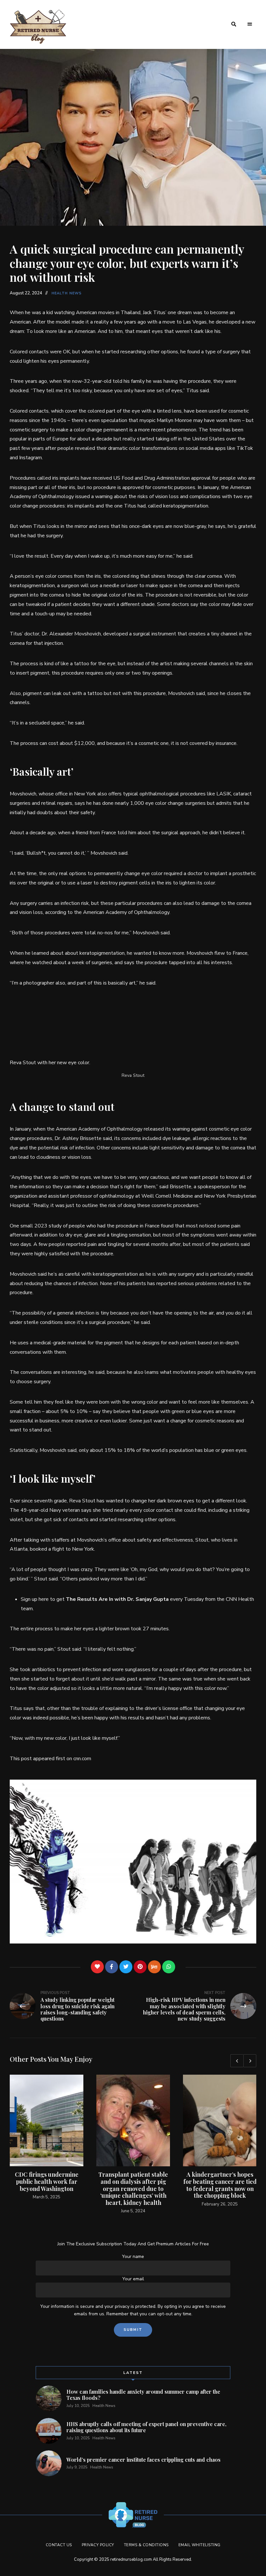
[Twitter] (126, 1967)
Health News (67, 293)
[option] (47, 2138)
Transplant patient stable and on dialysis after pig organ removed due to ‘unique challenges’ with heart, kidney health (133, 2188)
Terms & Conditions (146, 2545)
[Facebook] (112, 1967)
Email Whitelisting (199, 2545)
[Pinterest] (140, 1967)
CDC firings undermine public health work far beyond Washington (47, 2181)
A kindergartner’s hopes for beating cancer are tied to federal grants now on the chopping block (220, 2185)
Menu (250, 24)
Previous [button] (237, 2061)
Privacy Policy (98, 2545)
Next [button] (250, 2061)
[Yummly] (154, 1967)
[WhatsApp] (169, 1967)
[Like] (97, 1967)
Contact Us (59, 2545)
